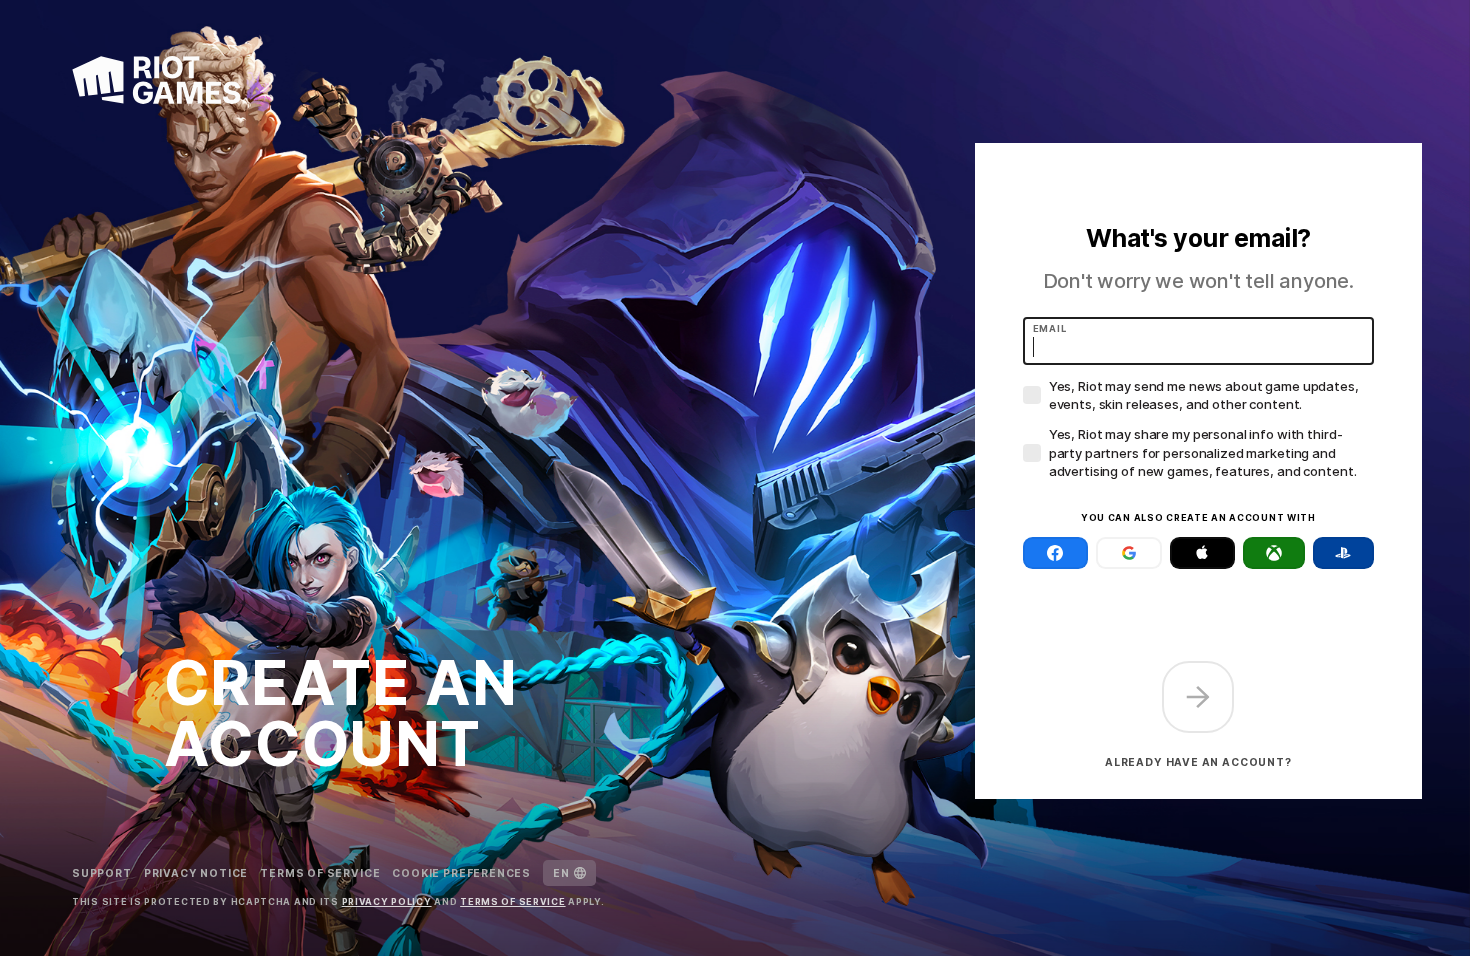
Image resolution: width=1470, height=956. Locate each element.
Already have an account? (1198, 762)
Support (102, 873)
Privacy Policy (387, 901)
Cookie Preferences (461, 873)
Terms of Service (320, 873)
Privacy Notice (196, 873)
